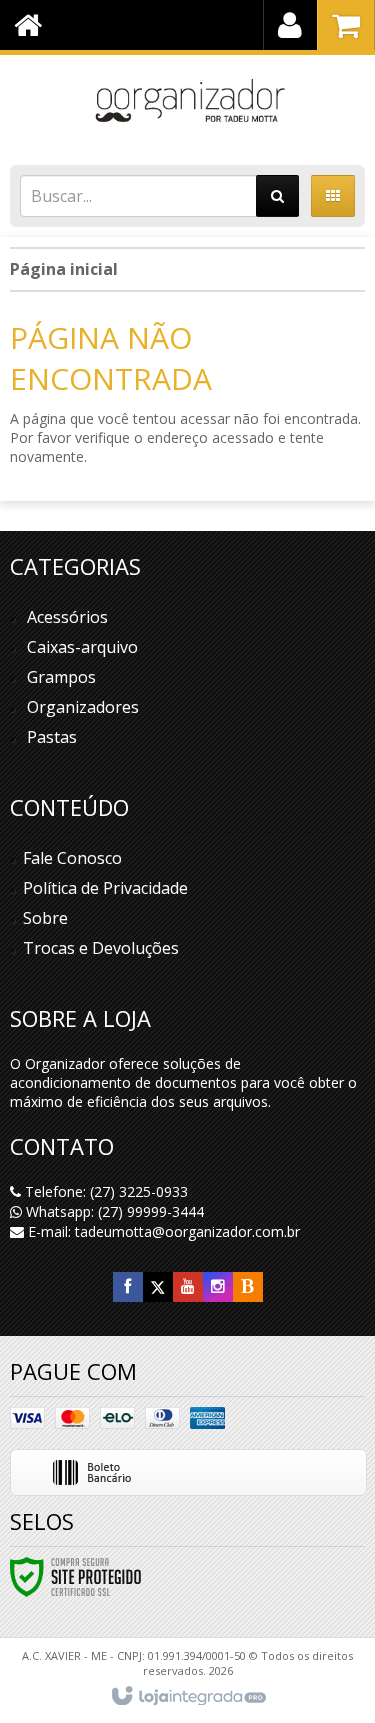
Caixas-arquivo (82, 647)
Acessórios (67, 617)
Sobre (45, 918)
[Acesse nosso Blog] (248, 1286)
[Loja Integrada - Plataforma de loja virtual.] (187, 1697)
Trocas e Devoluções (101, 948)
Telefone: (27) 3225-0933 (104, 1191)
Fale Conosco (72, 858)
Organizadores (83, 707)
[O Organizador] (187, 105)
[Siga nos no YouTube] (188, 1286)
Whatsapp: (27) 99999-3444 (113, 1211)
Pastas (52, 737)
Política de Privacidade (105, 888)
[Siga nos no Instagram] (218, 1286)
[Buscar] (277, 196)
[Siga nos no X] (158, 1286)
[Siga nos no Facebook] (128, 1286)
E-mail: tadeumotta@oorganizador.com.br (162, 1231)
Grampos (61, 677)
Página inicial (64, 269)
